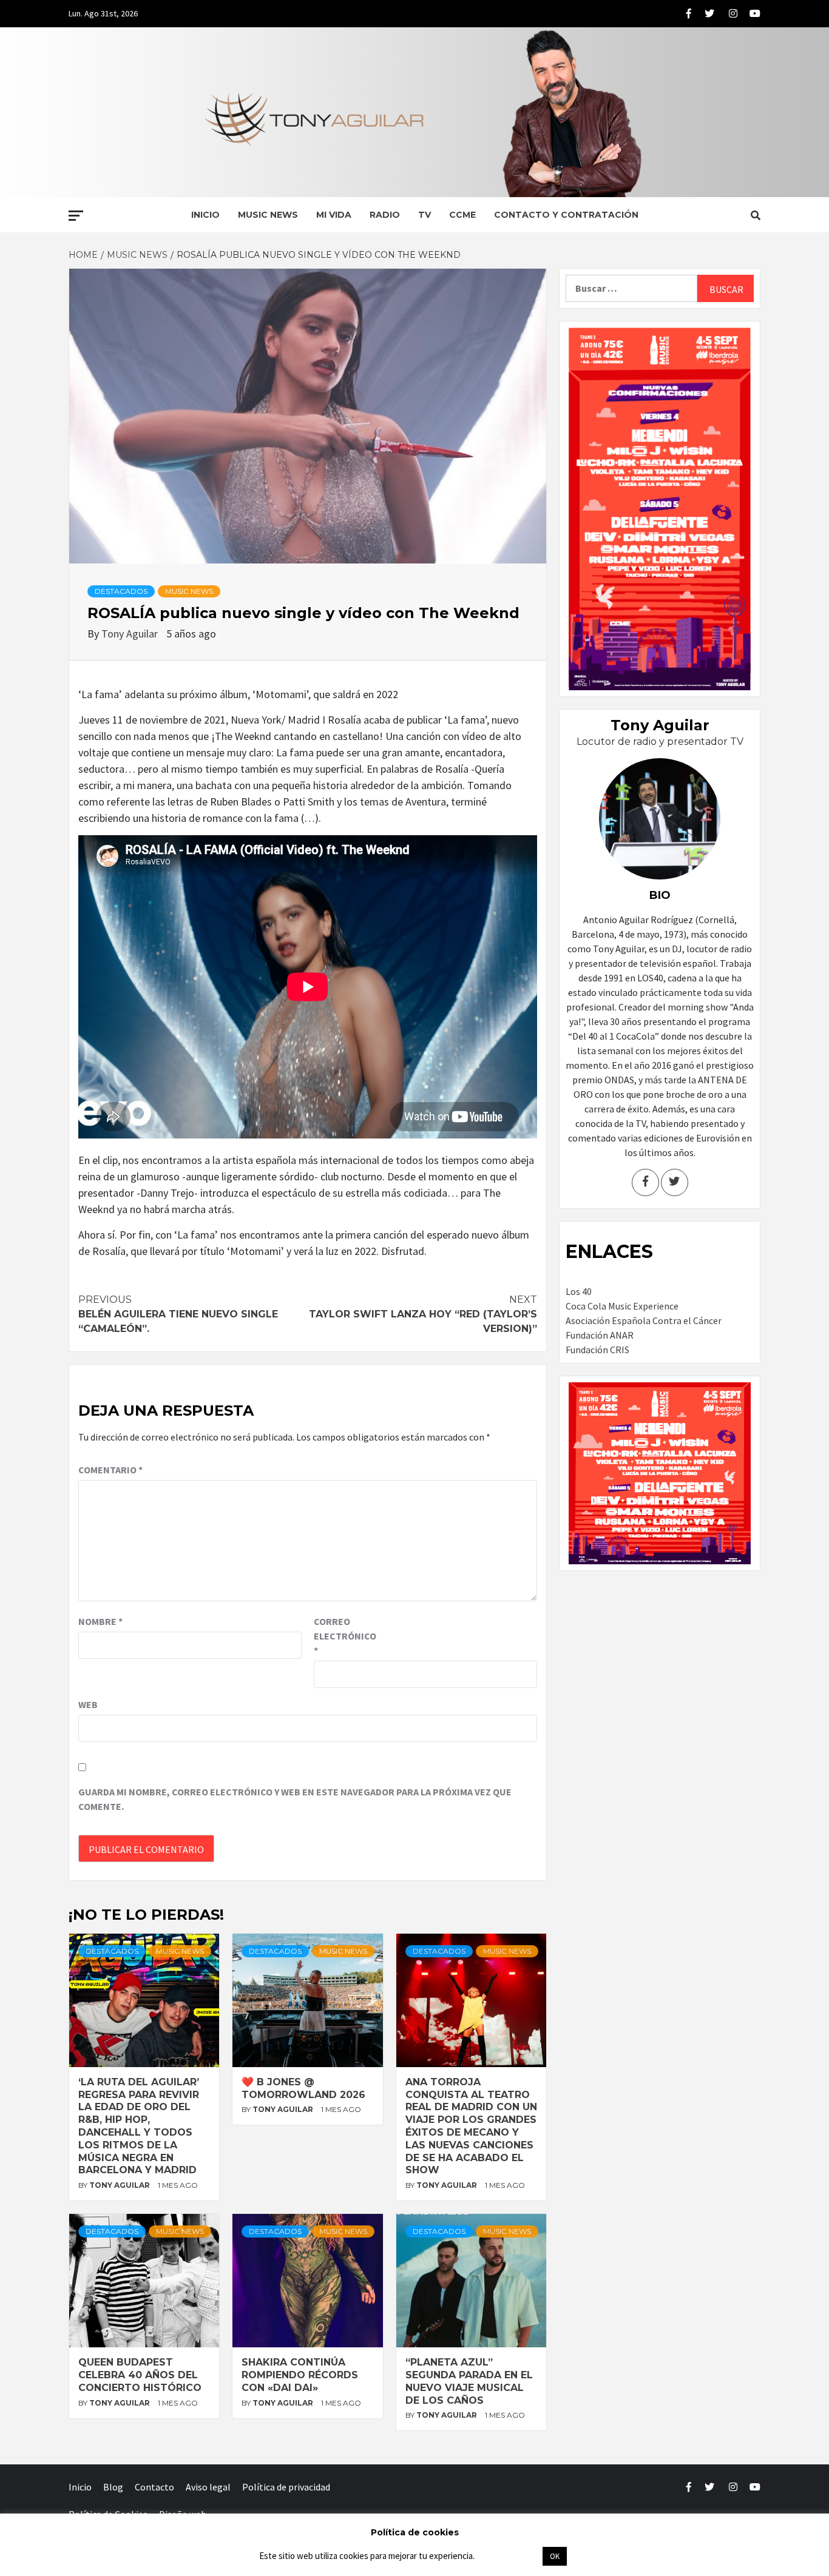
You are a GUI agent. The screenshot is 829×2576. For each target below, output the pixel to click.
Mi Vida (334, 215)
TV (425, 215)
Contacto (154, 2487)
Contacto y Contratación (566, 215)
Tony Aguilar (131, 634)
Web (88, 1704)
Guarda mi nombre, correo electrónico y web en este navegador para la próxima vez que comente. (295, 1799)
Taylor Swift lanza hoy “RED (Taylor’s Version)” (423, 1314)
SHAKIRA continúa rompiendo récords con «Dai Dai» (300, 2375)
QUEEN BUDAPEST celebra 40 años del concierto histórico (140, 2375)
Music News (268, 215)
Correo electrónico (344, 1636)
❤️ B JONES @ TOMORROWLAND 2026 (303, 2088)
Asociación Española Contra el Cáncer (644, 1320)
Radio (385, 215)
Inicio (205, 215)
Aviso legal (208, 2487)
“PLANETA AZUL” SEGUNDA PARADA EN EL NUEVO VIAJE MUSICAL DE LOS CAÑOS (469, 2381)
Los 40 (579, 1291)
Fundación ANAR (600, 1335)
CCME (462, 215)
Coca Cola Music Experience (622, 1306)
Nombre (100, 1621)
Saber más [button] (508, 2556)
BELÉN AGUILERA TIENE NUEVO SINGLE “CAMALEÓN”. (178, 1314)
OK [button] (555, 2556)
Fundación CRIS (597, 1350)
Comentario (110, 1470)
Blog (113, 2487)
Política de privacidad (286, 2487)
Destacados (121, 591)
